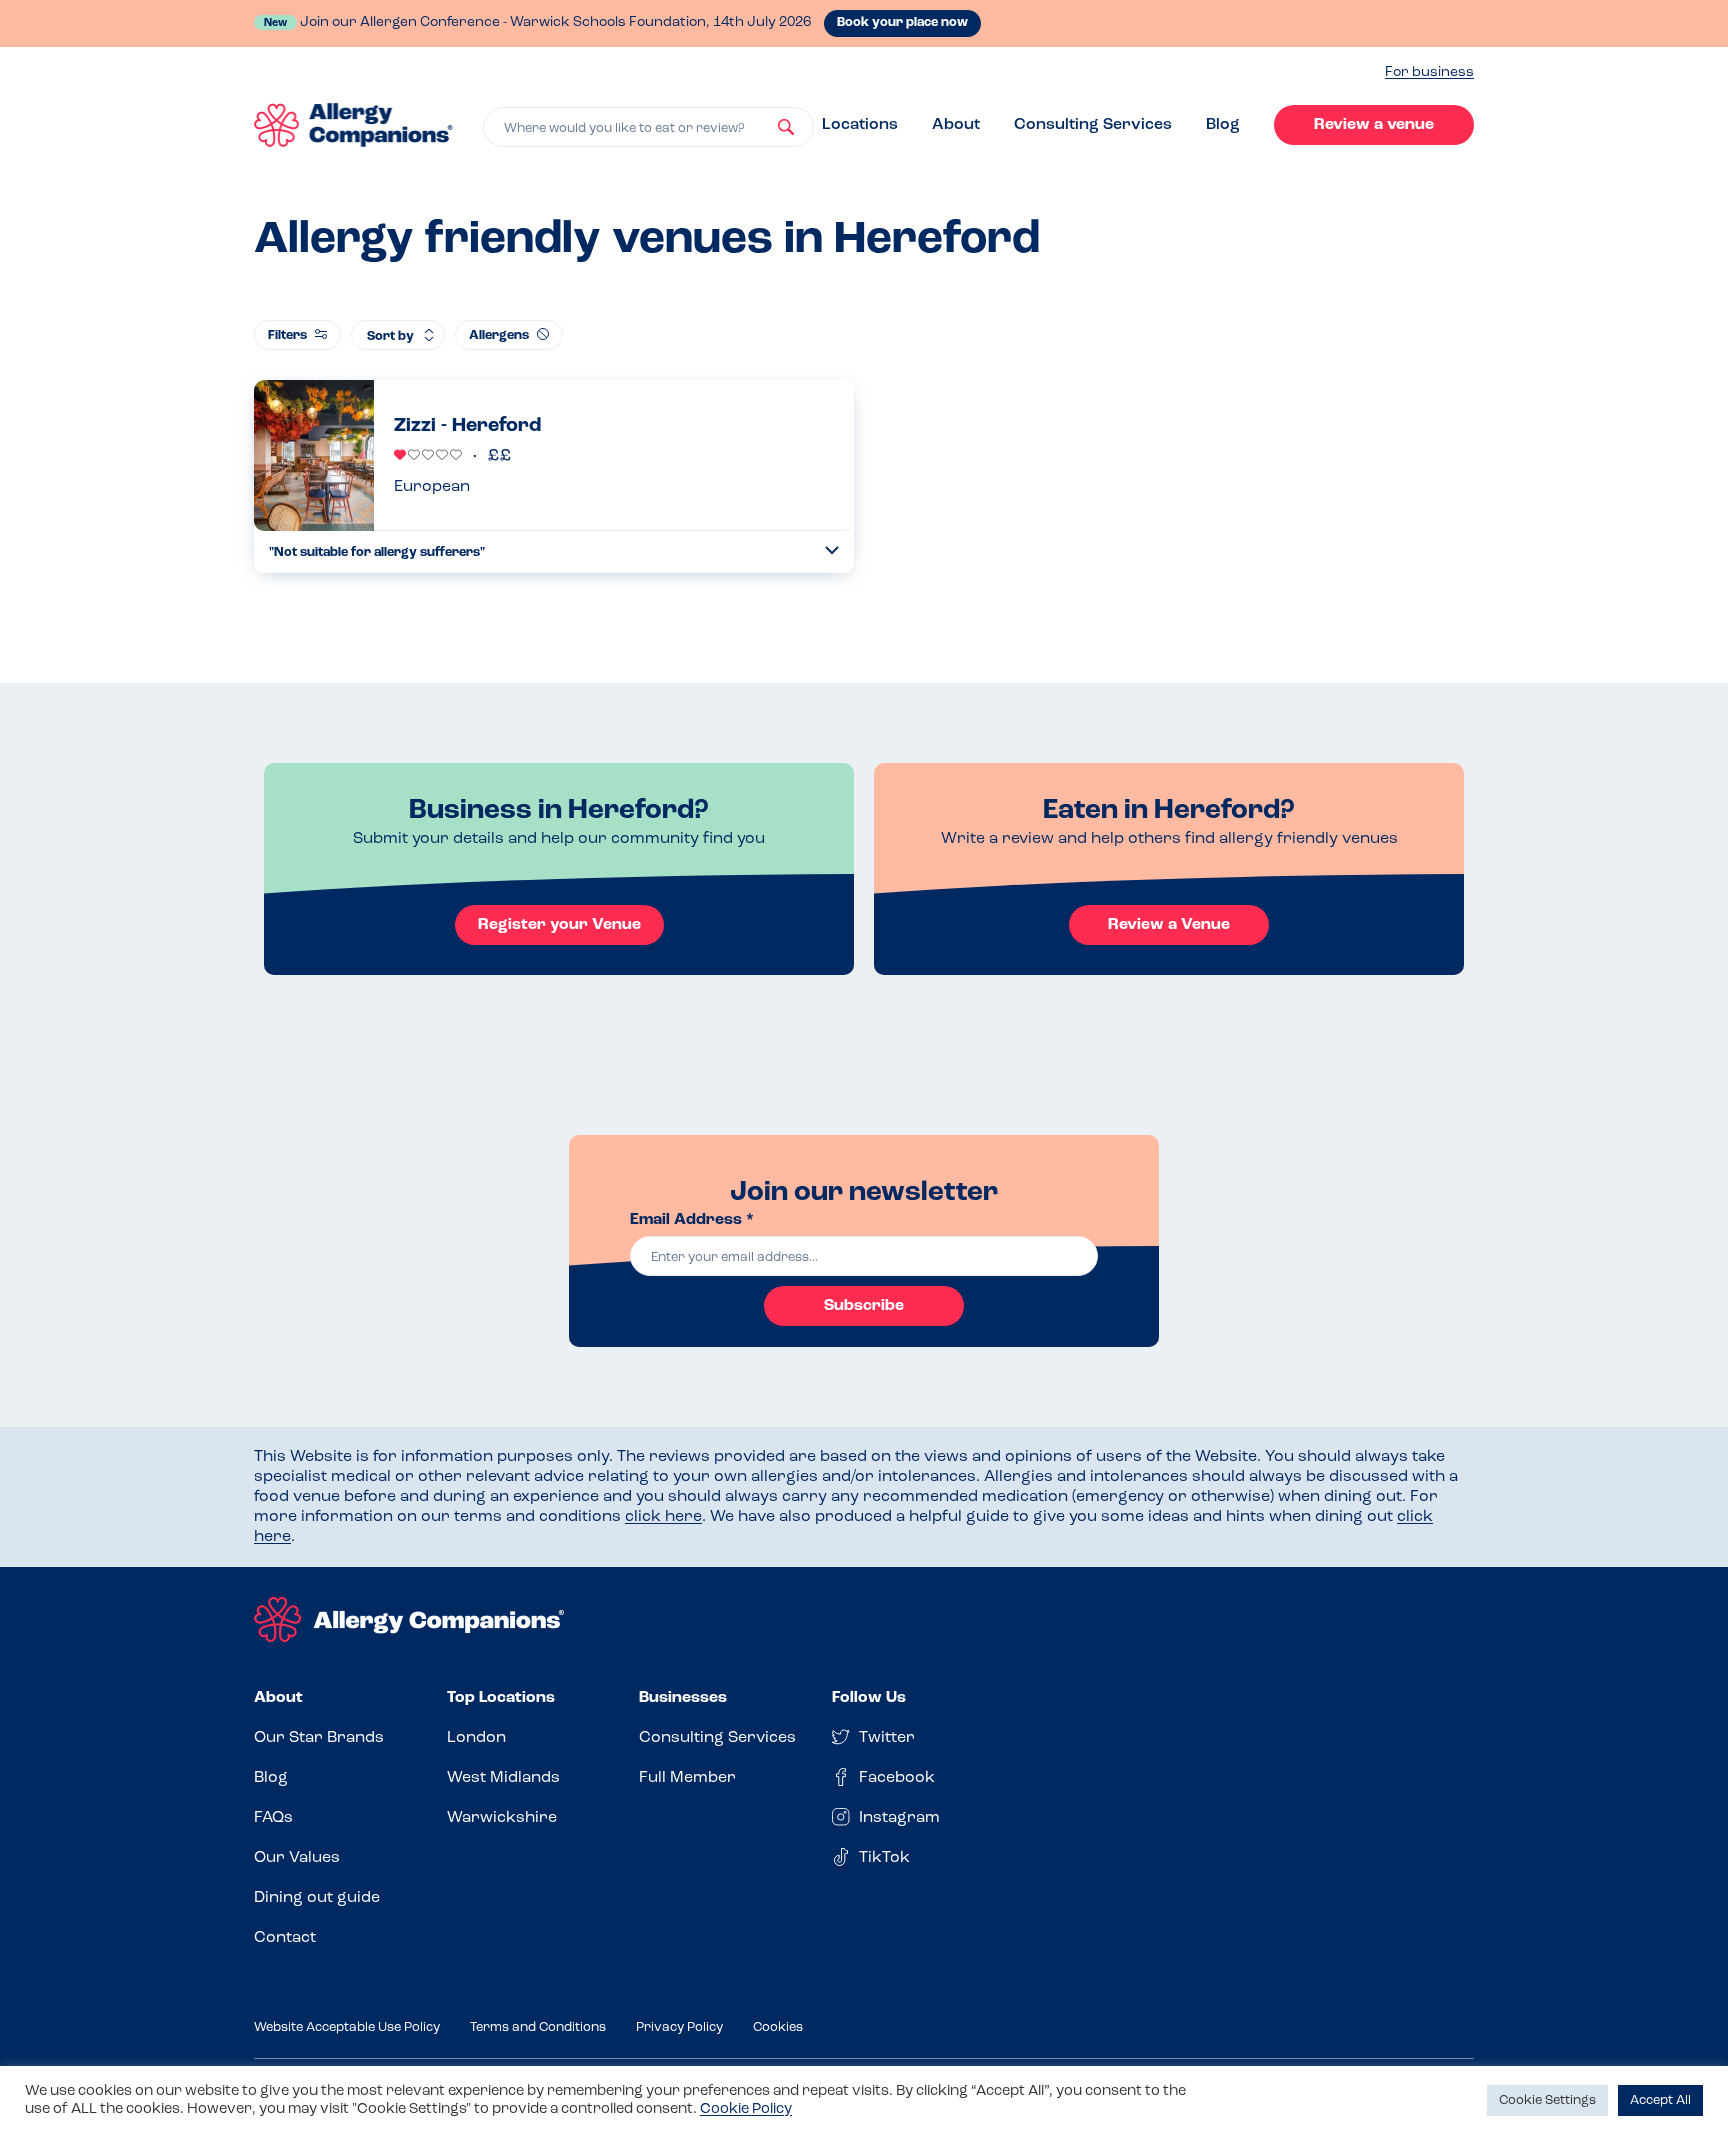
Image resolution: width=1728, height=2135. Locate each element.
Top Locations (501, 1698)
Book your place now (902, 22)
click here (663, 1517)
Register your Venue (559, 925)
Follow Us (869, 1698)
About (956, 125)
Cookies (778, 2027)
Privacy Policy (679, 2027)
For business (1429, 72)
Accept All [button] (1660, 2100)
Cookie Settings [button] (1547, 2100)
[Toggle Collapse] (832, 550)
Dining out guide (317, 1898)
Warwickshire (502, 1818)
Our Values (297, 1858)
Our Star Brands (319, 1738)
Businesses (683, 1698)
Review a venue (1374, 125)
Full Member (687, 1778)
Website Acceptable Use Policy (347, 2027)
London (476, 1738)
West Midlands (503, 1778)
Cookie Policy (746, 2109)
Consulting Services (1093, 125)
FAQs (273, 1818)
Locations (860, 125)
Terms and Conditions (538, 2027)
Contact (285, 1938)
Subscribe (864, 1306)
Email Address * (692, 1220)
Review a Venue (1169, 925)
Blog (1223, 125)
